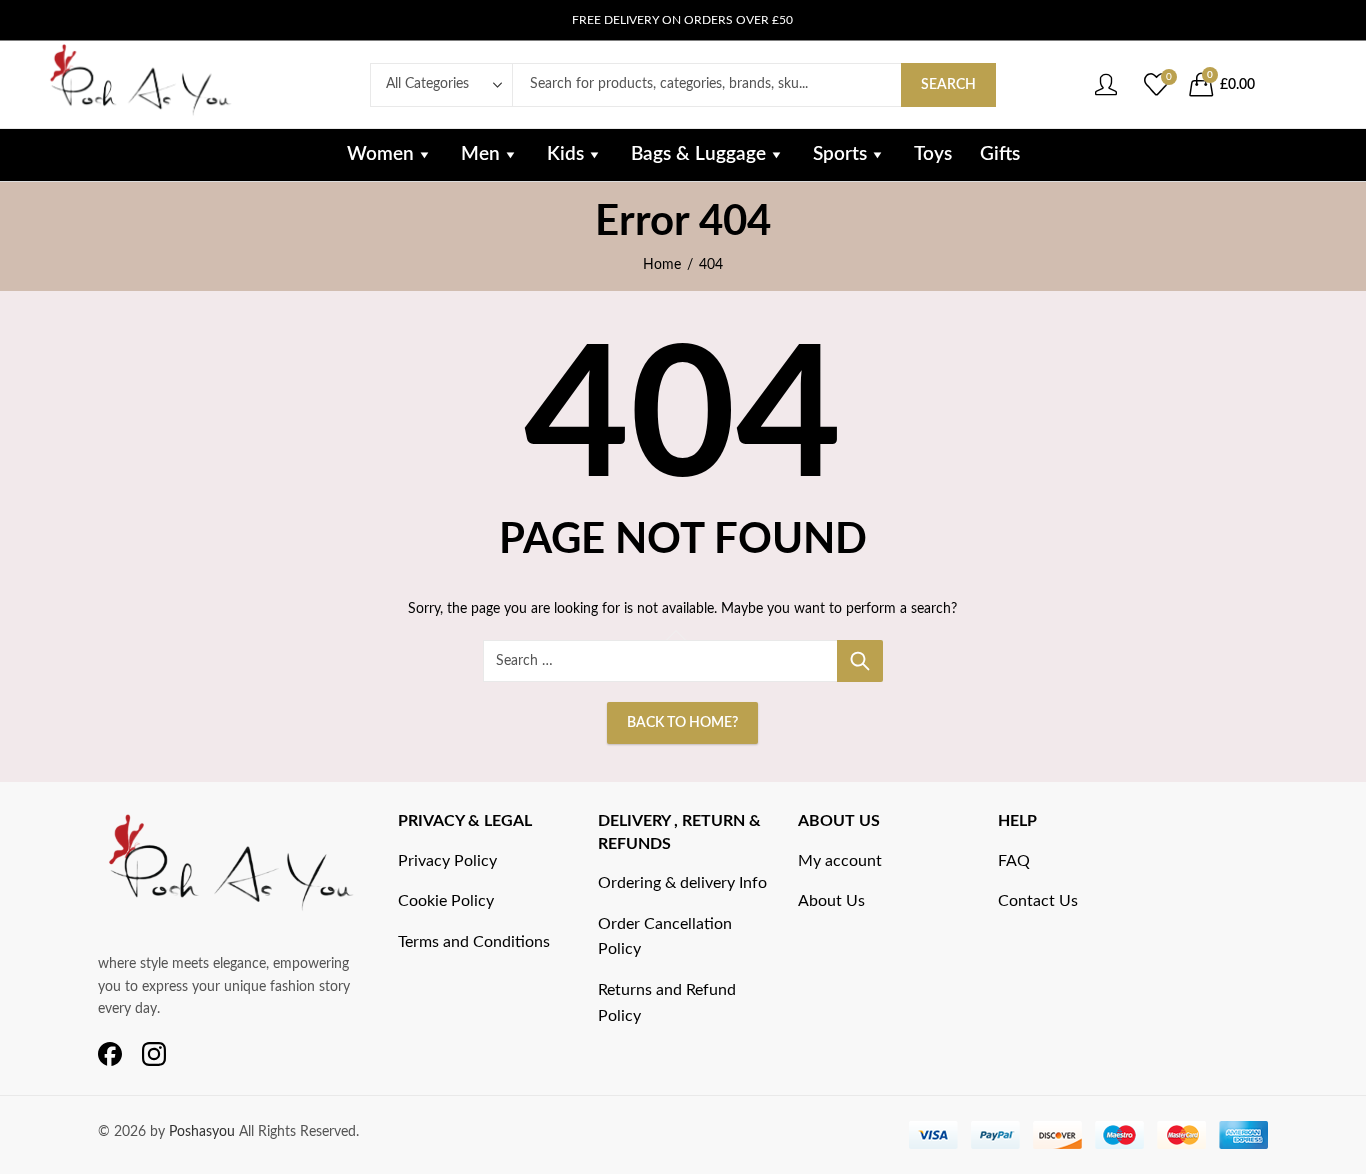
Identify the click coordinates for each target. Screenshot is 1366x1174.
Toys (933, 154)
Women (380, 154)
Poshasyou (204, 1132)
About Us (831, 901)
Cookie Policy (446, 901)
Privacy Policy (447, 861)
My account (840, 861)
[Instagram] (154, 1055)
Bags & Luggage (698, 154)
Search (948, 85)
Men (480, 154)
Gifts (1000, 154)
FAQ (1014, 861)
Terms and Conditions (474, 942)
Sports (840, 154)
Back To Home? (682, 723)
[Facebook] (110, 1055)
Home (662, 265)
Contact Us (1038, 901)
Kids (565, 154)
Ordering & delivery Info (682, 883)
